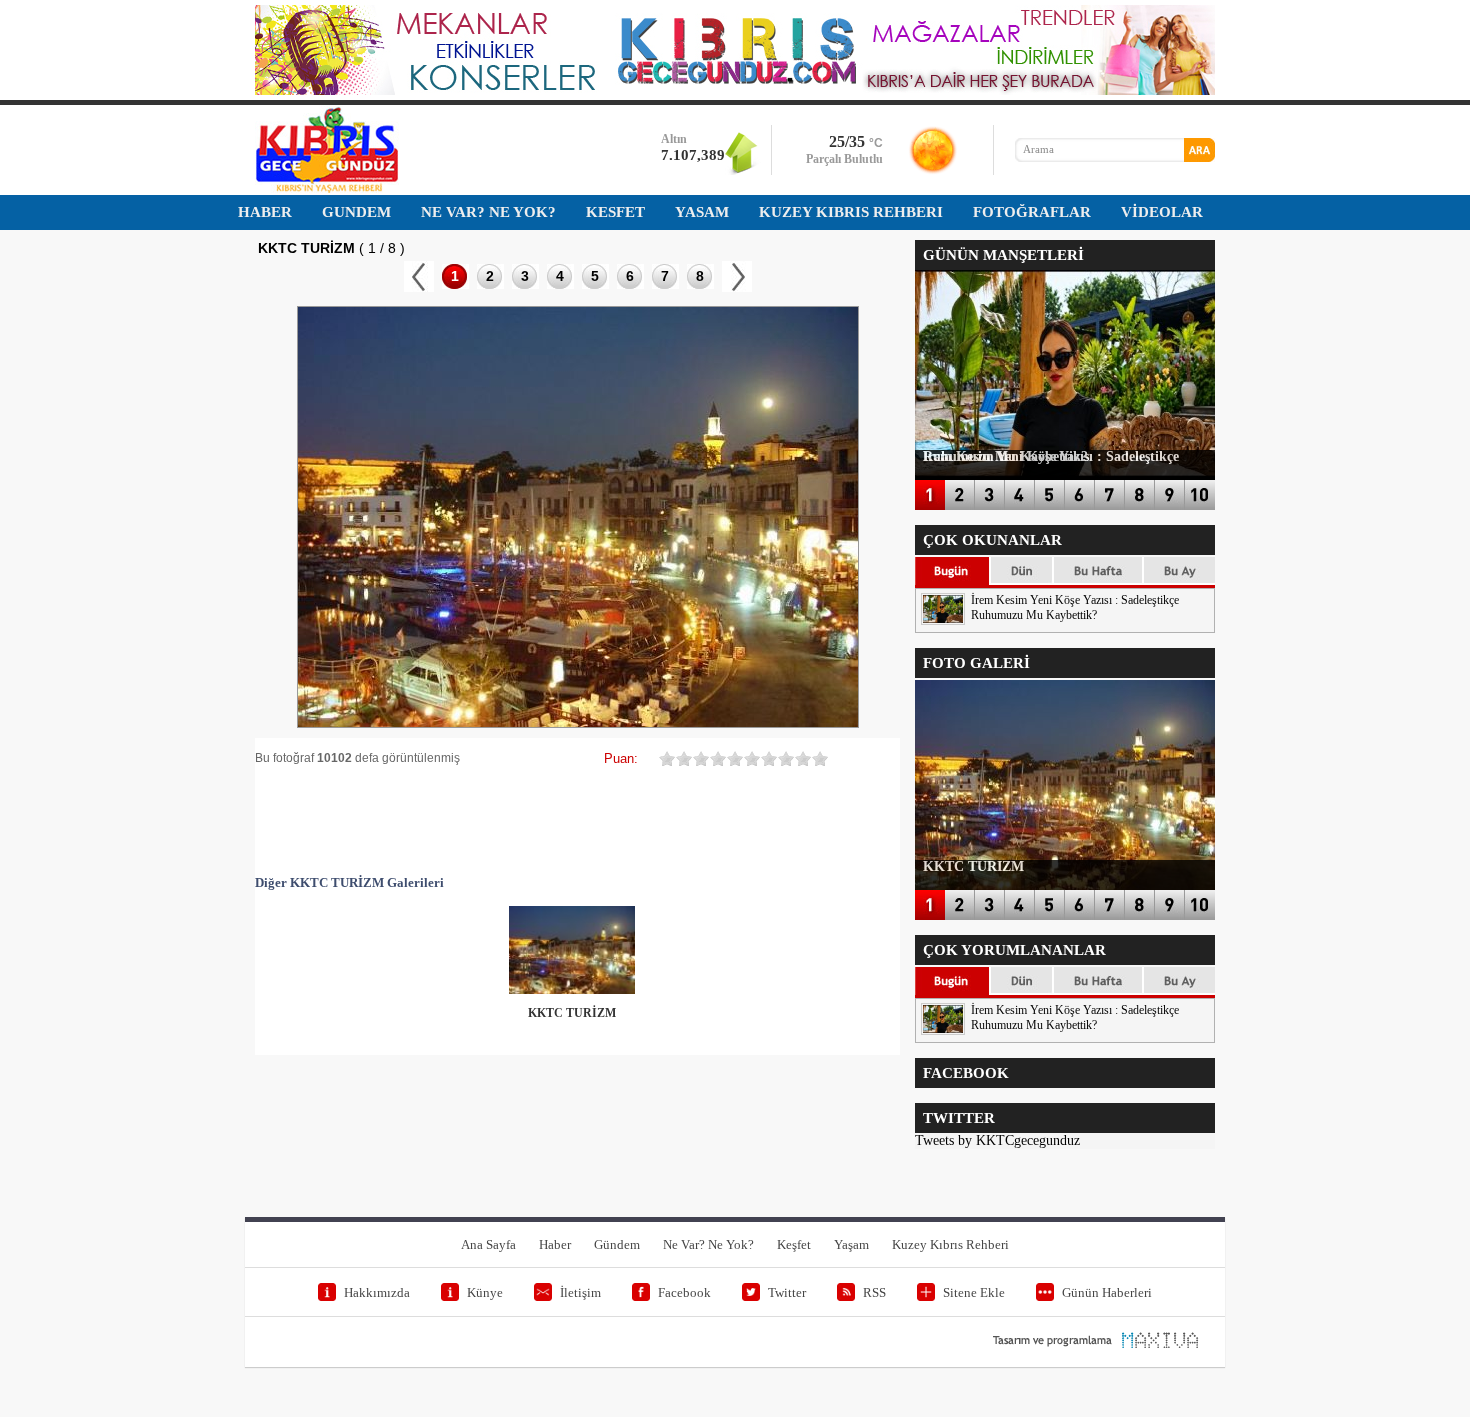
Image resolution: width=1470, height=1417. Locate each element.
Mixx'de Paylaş (763, 820)
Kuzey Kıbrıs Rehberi (950, 1244)
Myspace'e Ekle (463, 820)
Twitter (787, 1292)
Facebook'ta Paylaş (343, 820)
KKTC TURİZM (572, 1013)
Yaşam (851, 1244)
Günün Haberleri (1107, 1292)
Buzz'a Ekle (823, 820)
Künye (485, 1292)
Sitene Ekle (974, 1292)
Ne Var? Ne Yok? (708, 1244)
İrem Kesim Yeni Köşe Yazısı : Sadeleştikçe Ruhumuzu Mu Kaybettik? (1075, 607)
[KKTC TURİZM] (572, 989)
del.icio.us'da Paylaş (703, 820)
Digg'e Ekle (583, 820)
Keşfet (794, 1244)
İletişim (580, 1292)
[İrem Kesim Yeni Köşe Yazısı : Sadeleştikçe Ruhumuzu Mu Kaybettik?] (943, 620)
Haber (555, 1244)
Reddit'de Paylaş (643, 820)
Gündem (617, 1244)
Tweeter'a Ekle (403, 820)
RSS (874, 1292)
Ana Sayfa (488, 1244)
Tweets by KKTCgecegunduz (997, 1140)
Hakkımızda (377, 1292)
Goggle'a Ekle (523, 820)
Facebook (684, 1292)
